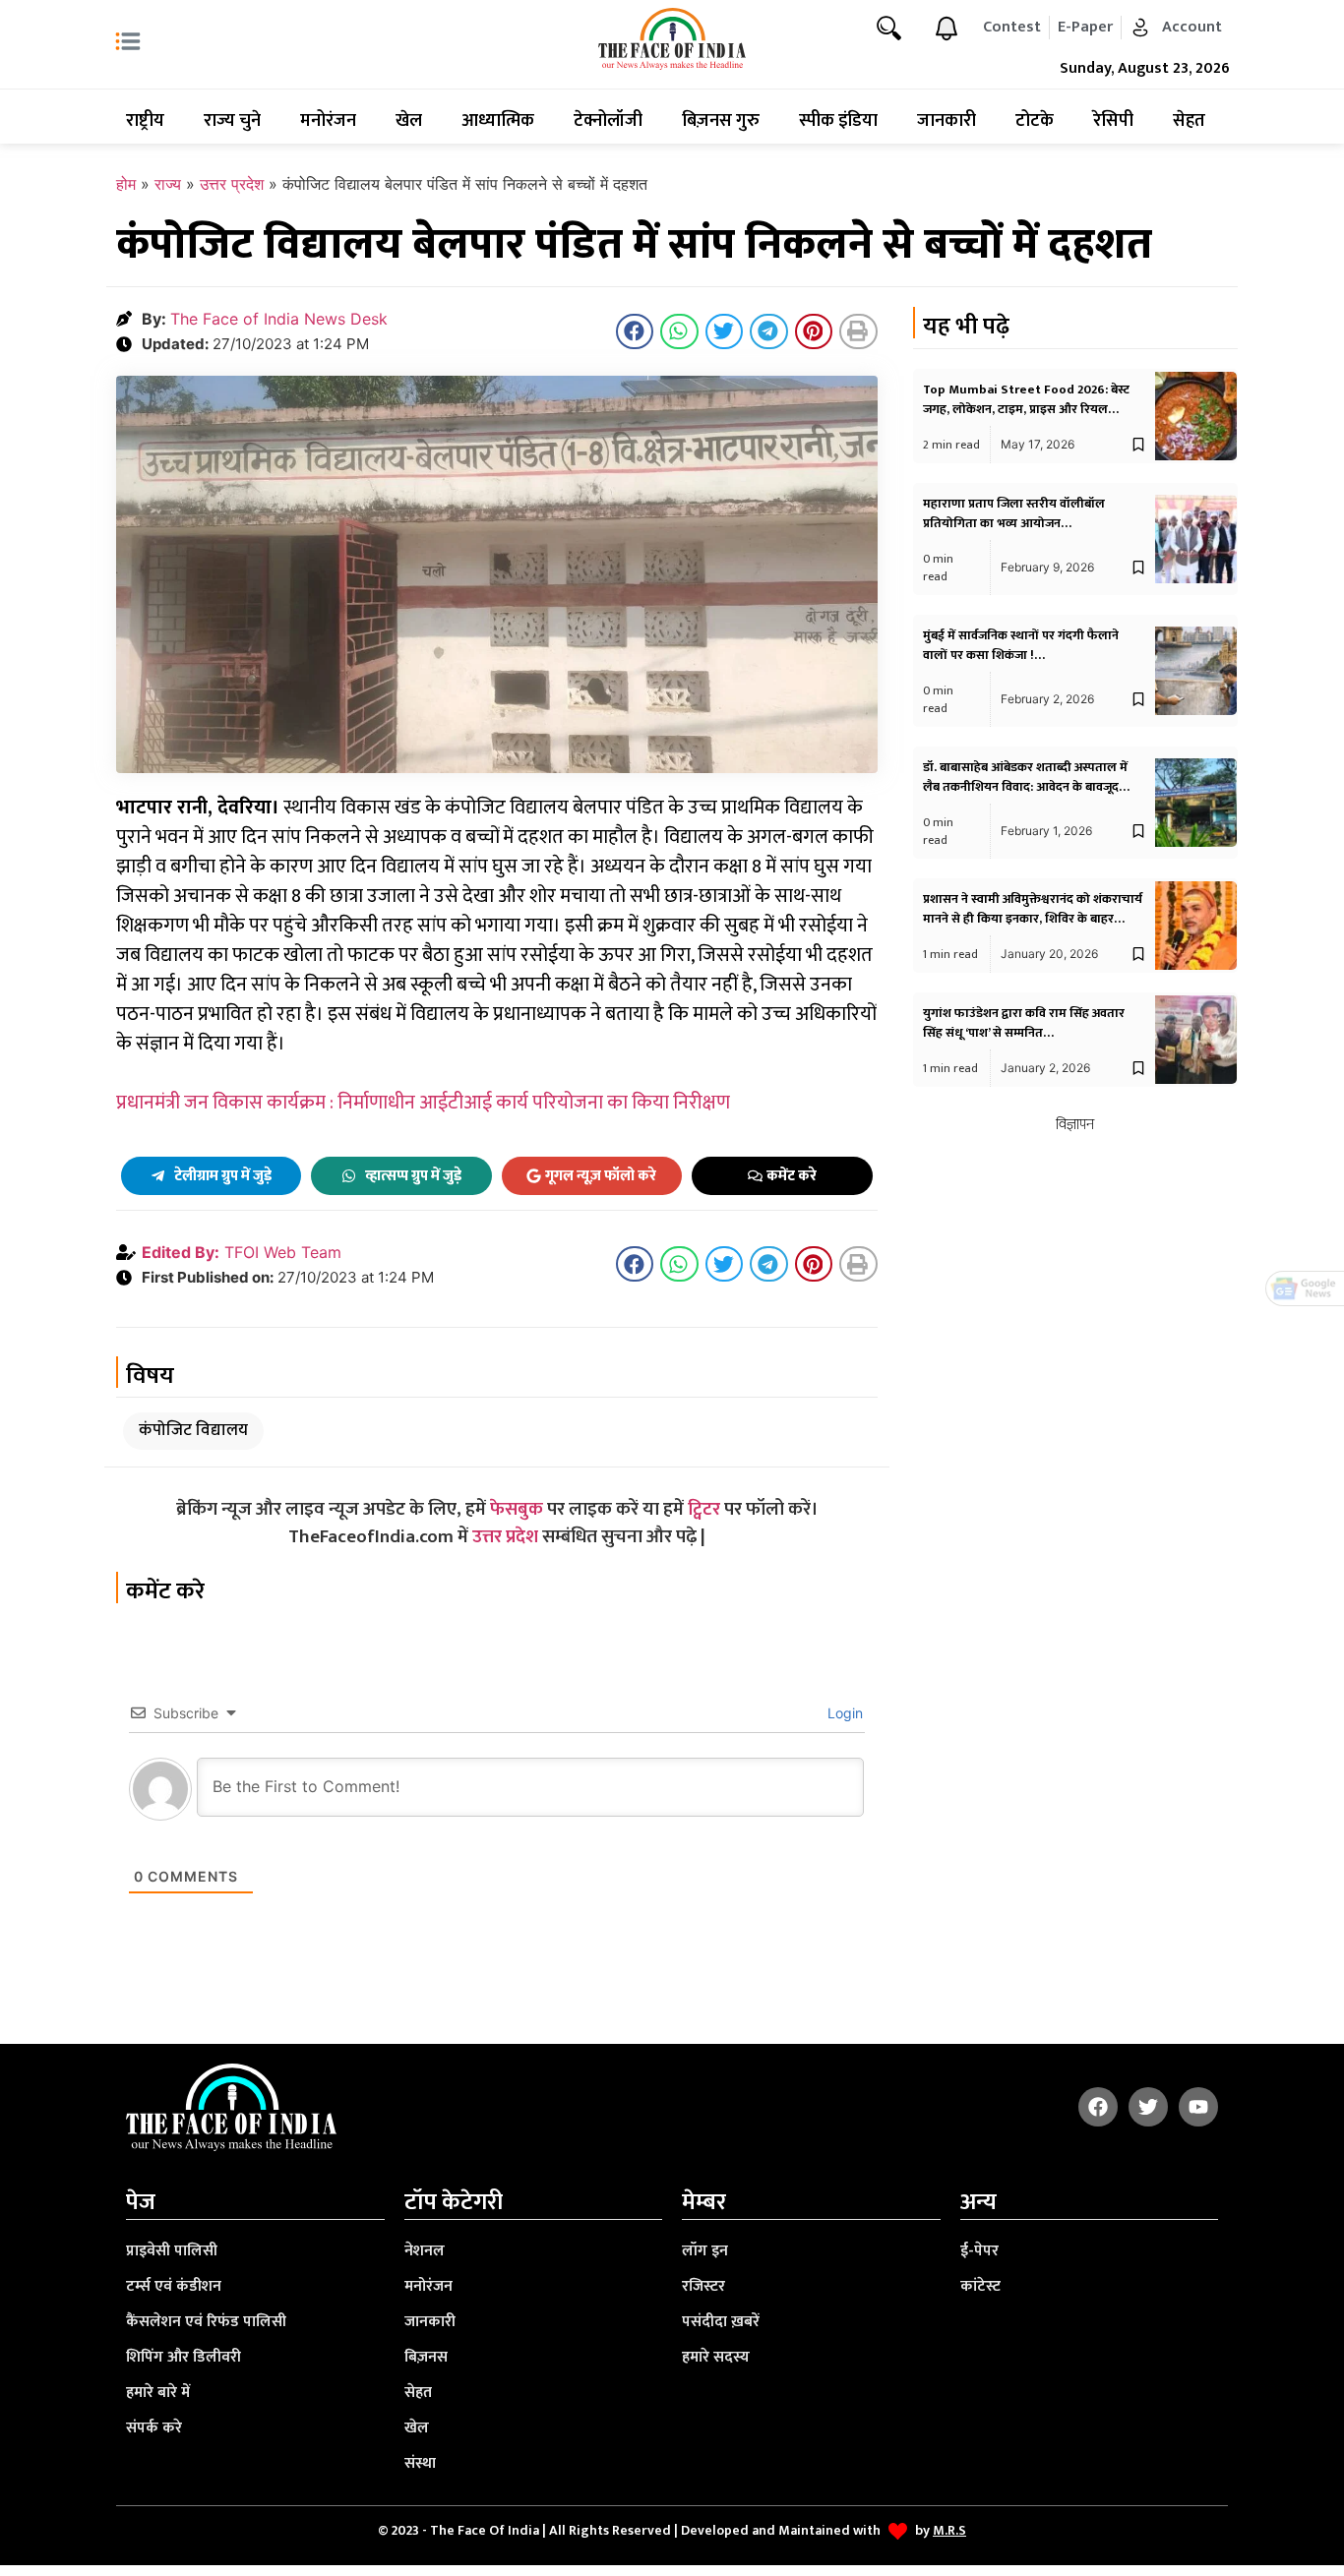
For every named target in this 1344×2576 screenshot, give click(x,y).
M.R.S (949, 2530)
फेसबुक (517, 1509)
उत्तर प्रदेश (232, 184)
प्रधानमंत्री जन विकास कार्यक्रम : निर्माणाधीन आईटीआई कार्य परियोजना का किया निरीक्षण (423, 1103)
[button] (635, 331)
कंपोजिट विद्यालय (193, 1430)
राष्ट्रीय (145, 121)
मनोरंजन (328, 121)
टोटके (1035, 121)
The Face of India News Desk (279, 319)
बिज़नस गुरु (721, 121)
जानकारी (947, 121)
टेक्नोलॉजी (608, 121)
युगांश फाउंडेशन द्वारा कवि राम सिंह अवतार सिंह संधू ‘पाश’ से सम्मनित (1024, 1023)
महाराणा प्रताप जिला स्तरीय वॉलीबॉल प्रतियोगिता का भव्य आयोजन (1014, 513)
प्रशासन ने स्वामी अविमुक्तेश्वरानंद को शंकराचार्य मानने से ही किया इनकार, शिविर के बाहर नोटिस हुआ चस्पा (1033, 919)
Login (843, 1713)
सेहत (1189, 121)
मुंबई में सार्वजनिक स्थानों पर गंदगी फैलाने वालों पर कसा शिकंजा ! (1021, 645)
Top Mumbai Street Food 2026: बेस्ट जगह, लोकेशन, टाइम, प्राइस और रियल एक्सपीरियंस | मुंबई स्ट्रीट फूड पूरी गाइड (1026, 409)
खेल (409, 121)
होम (126, 184)
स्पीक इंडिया (838, 121)
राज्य (168, 184)
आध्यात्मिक (498, 121)
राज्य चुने (232, 121)
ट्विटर (704, 1509)
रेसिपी (1113, 121)
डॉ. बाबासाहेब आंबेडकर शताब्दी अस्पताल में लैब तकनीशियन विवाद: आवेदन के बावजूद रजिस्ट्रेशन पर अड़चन (1025, 787)
